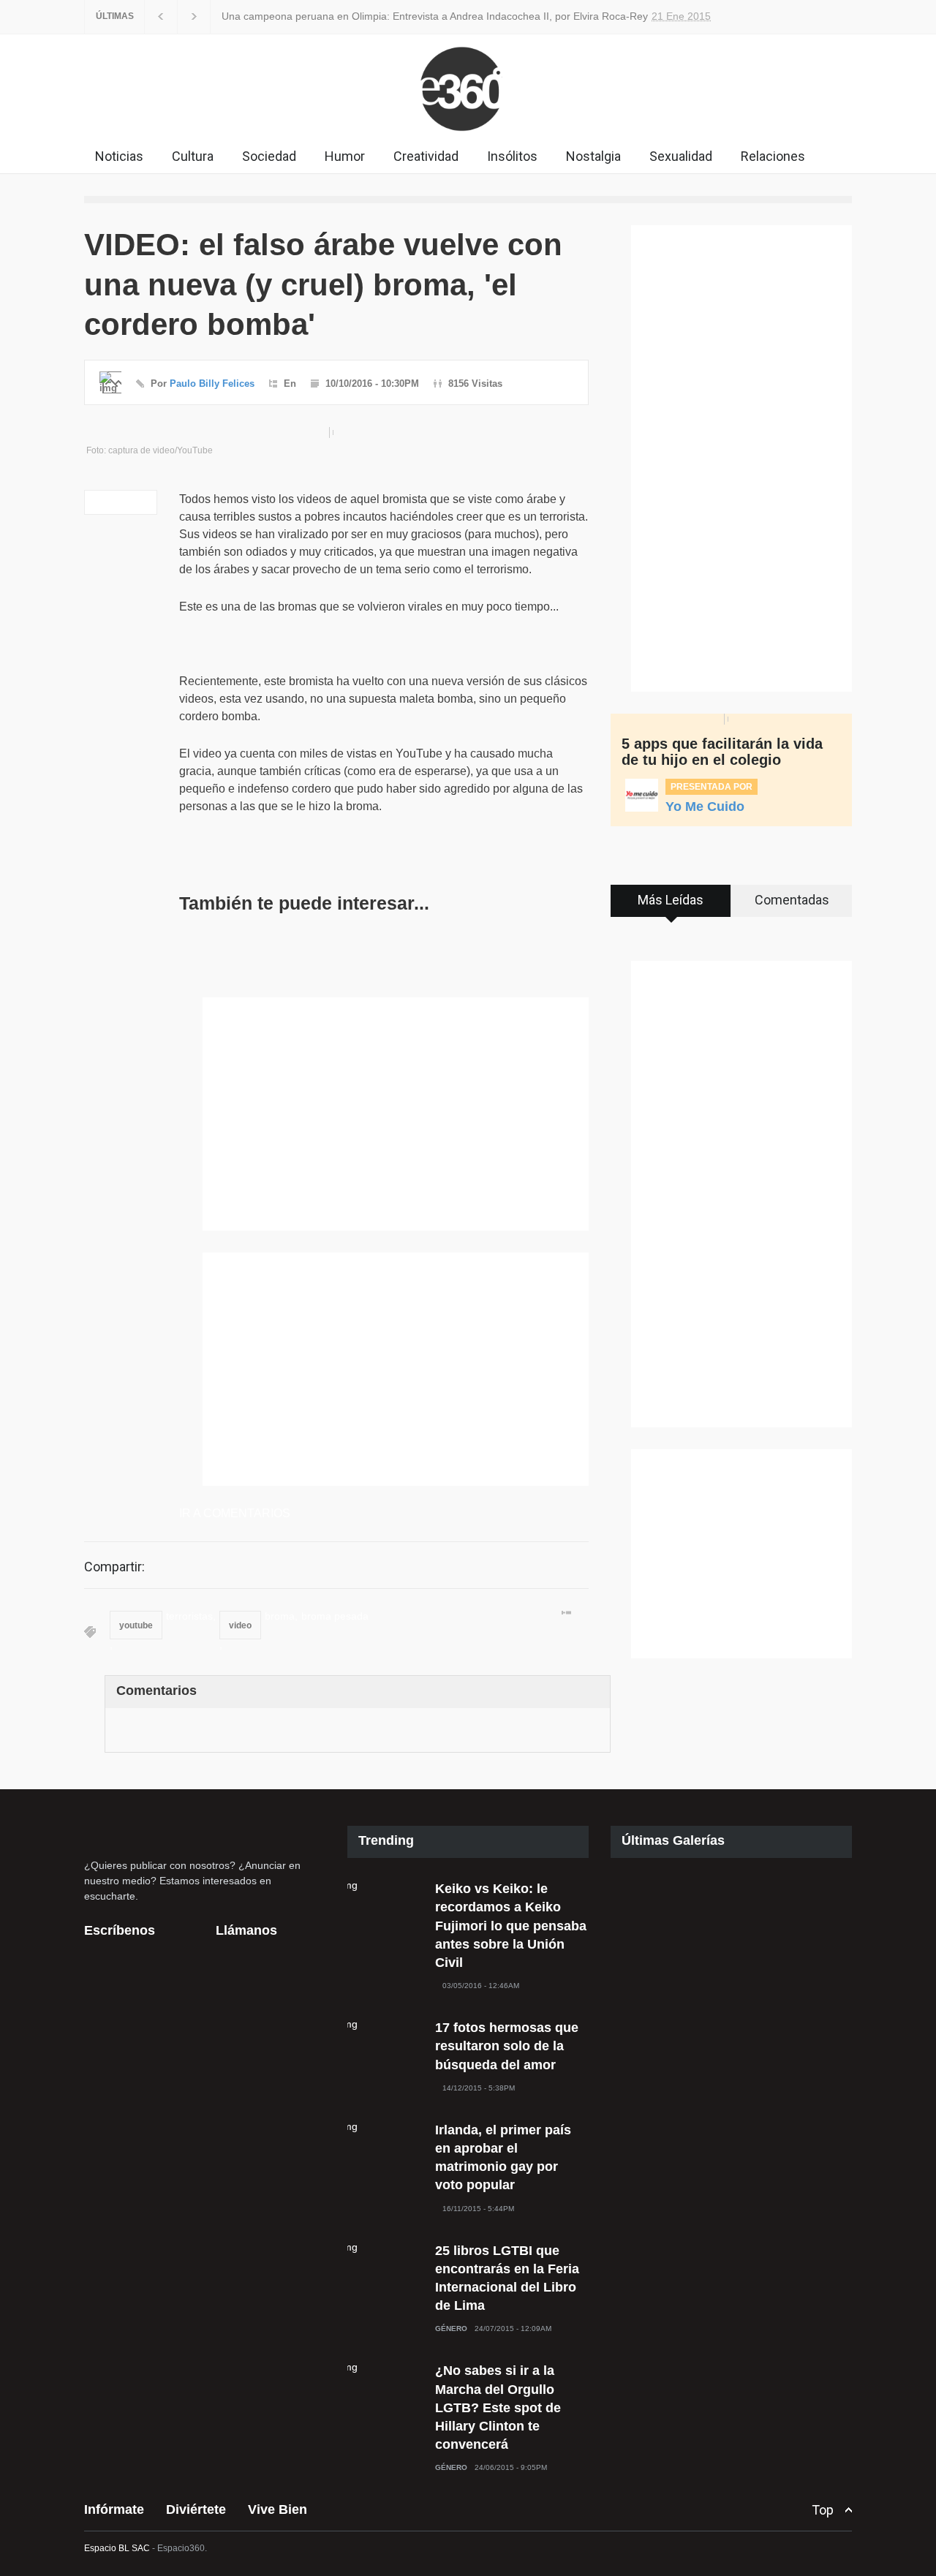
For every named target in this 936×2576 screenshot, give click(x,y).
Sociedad (269, 156)
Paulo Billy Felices (212, 384)
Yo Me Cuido (705, 807)
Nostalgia (593, 156)
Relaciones (773, 156)
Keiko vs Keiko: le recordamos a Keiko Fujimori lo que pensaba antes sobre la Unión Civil (511, 1926)
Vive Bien (278, 2509)
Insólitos (512, 156)
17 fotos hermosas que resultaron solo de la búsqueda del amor (507, 2046)
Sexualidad (681, 156)
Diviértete (196, 2509)
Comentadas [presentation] (792, 900)
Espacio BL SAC (117, 2548)
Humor (345, 156)
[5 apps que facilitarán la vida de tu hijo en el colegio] (731, 719)
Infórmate (114, 2509)
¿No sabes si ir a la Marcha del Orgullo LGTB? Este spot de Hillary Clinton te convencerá (498, 2407)
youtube (136, 1625)
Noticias (119, 156)
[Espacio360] (468, 135)
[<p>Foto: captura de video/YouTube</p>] (336, 433)
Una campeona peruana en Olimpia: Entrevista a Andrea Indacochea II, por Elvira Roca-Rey (414, 16)
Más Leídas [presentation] (671, 900)
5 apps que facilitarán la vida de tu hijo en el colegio (722, 752)
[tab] (671, 906)
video (240, 1625)
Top (823, 2510)
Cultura (193, 156)
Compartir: (114, 1567)
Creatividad (426, 156)
